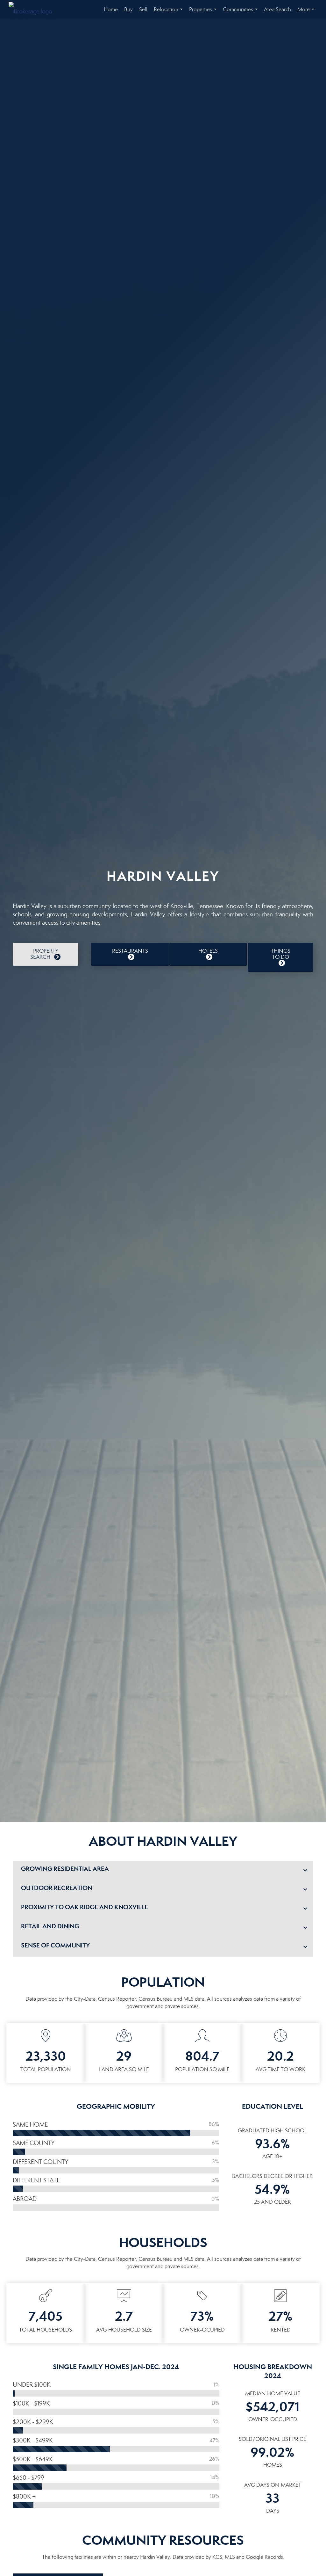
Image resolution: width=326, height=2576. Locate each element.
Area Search (277, 9)
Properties (204, 13)
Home (111, 9)
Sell (143, 9)
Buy (128, 9)
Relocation (170, 13)
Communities (241, 13)
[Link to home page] (34, 10)
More (307, 13)
